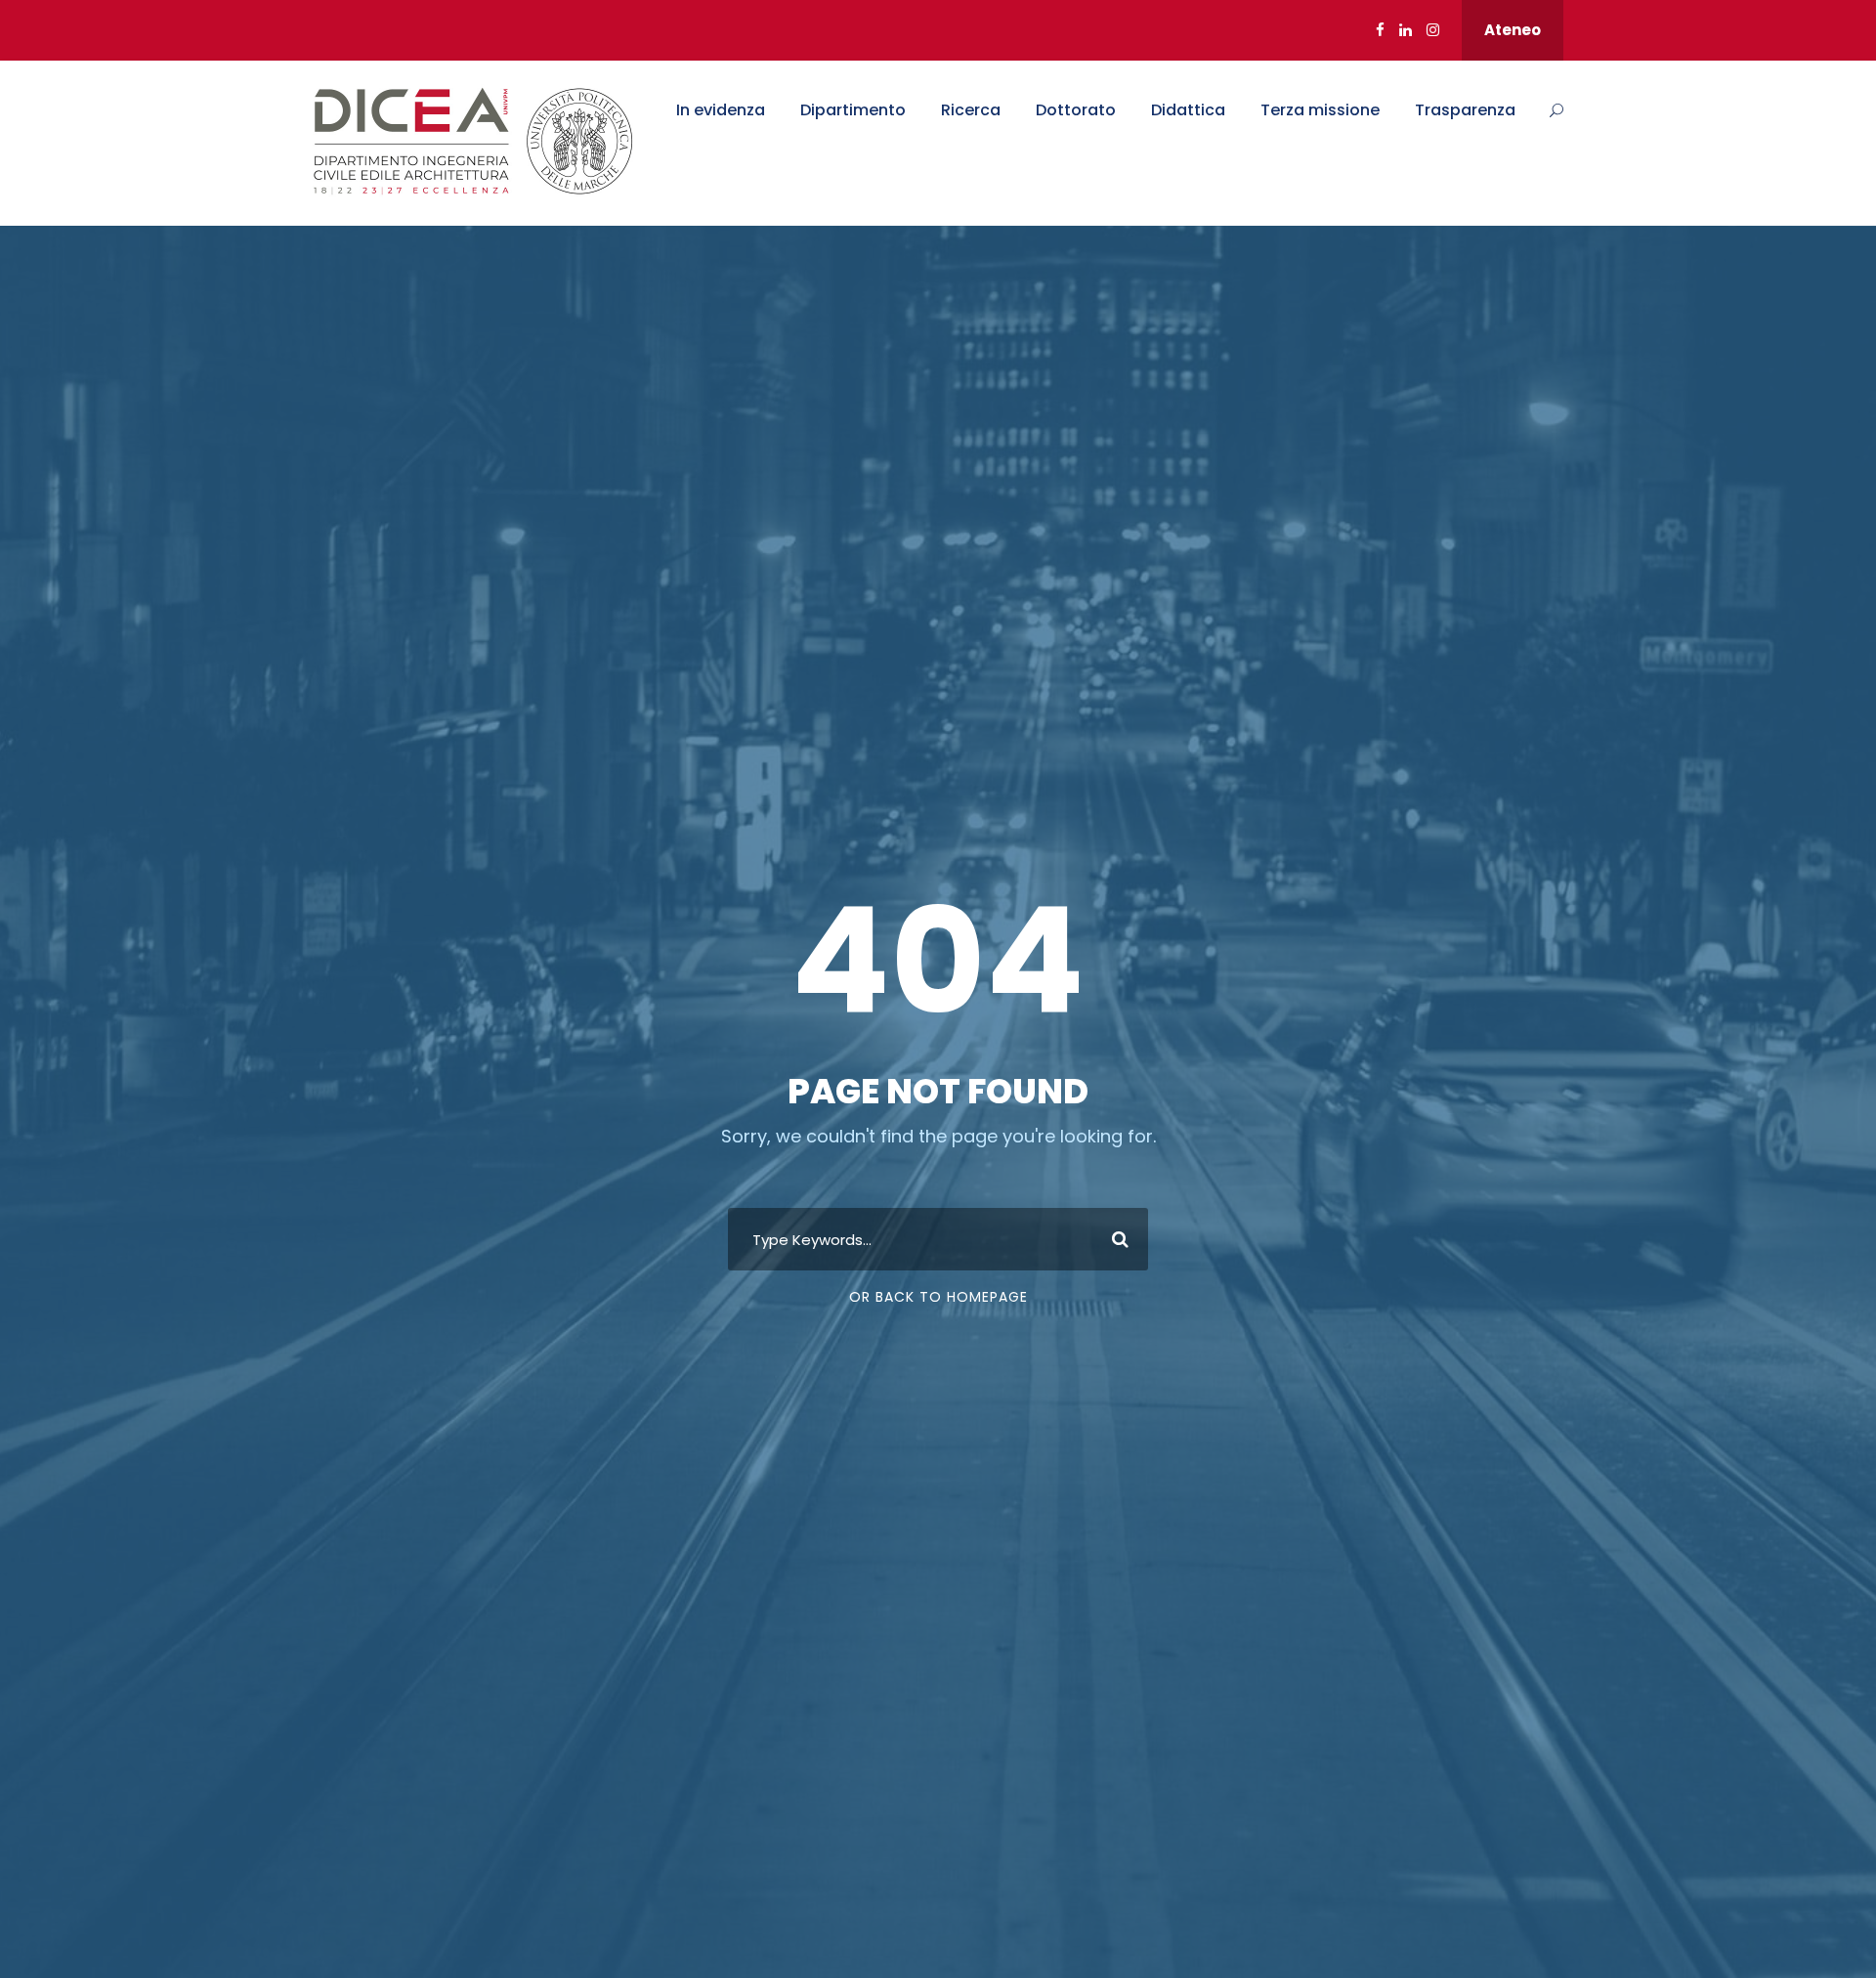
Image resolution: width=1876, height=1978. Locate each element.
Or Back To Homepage (938, 1297)
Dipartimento (853, 110)
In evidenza (721, 110)
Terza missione (1320, 110)
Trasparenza (1465, 110)
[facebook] (1380, 30)
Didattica (1188, 110)
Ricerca (971, 110)
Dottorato (1076, 110)
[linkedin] (1406, 30)
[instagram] (1433, 30)
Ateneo (1513, 30)
